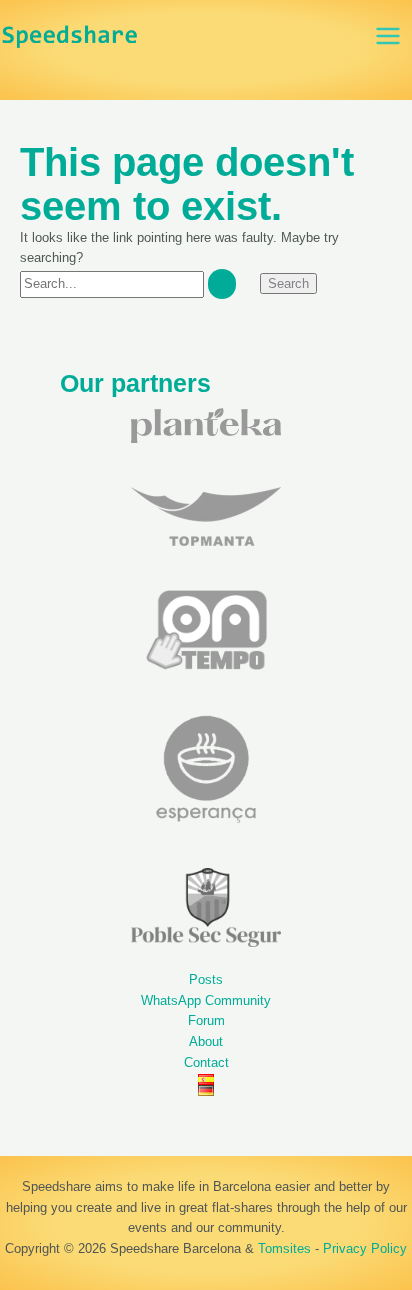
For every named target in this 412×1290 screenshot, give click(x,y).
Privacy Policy (365, 1248)
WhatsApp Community (206, 1000)
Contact (206, 1062)
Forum (206, 1020)
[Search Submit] (222, 283)
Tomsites (284, 1248)
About (206, 1041)
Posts (206, 979)
